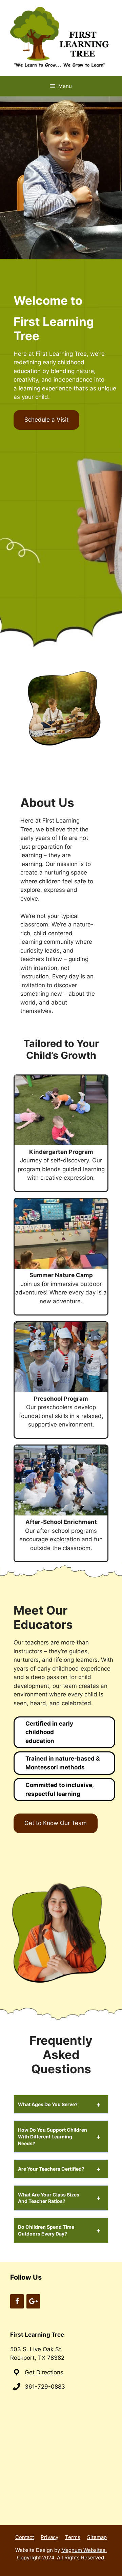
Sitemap (97, 2537)
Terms (73, 2537)
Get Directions (44, 2372)
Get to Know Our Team (56, 1823)
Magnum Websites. (84, 2550)
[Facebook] (17, 2301)
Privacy (49, 2537)
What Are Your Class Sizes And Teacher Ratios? (49, 2198)
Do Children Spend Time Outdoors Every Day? (46, 2230)
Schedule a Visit (46, 420)
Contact (25, 2537)
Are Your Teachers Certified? (51, 2169)
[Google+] (33, 2301)
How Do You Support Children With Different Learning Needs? (53, 2136)
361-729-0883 (45, 2387)
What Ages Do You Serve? (48, 2104)
